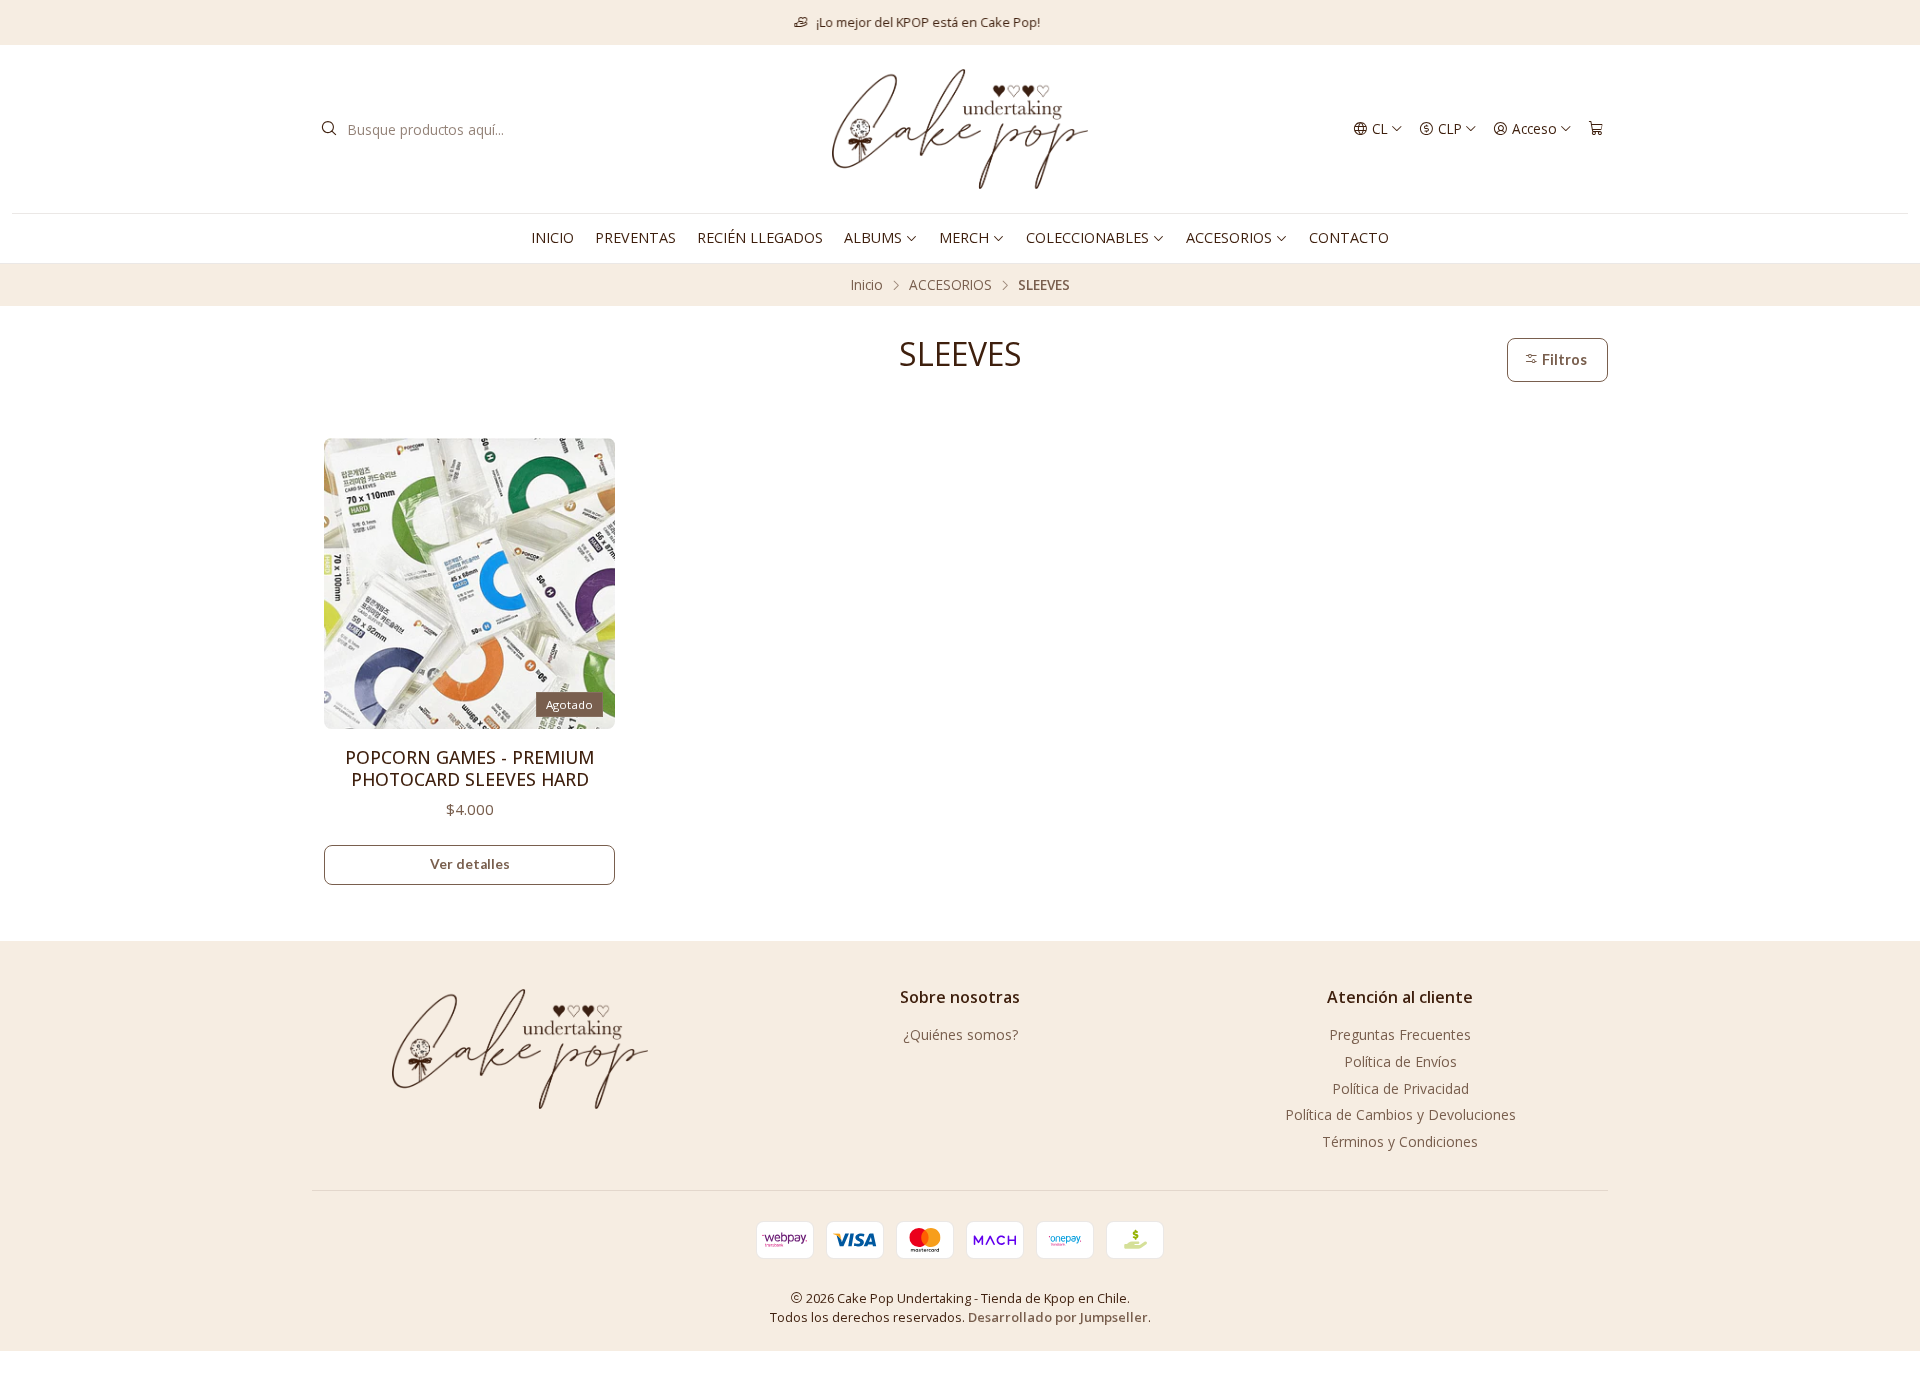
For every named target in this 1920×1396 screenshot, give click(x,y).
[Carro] (1596, 129)
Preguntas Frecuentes (1400, 1034)
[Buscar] (329, 129)
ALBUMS (873, 237)
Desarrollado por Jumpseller (1058, 1317)
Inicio (867, 285)
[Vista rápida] (591, 578)
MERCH (964, 237)
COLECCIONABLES (1087, 237)
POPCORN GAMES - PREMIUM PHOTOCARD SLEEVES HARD (469, 768)
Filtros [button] (1563, 359)
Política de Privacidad (1400, 1088)
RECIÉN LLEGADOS (760, 237)
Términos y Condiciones (1400, 1141)
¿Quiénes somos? (960, 1034)
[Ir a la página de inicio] (959, 129)
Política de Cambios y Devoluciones (1400, 1114)
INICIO (552, 237)
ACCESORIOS (1229, 237)
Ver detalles (470, 864)
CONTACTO (1349, 237)
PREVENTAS (635, 237)
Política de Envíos (1400, 1061)
